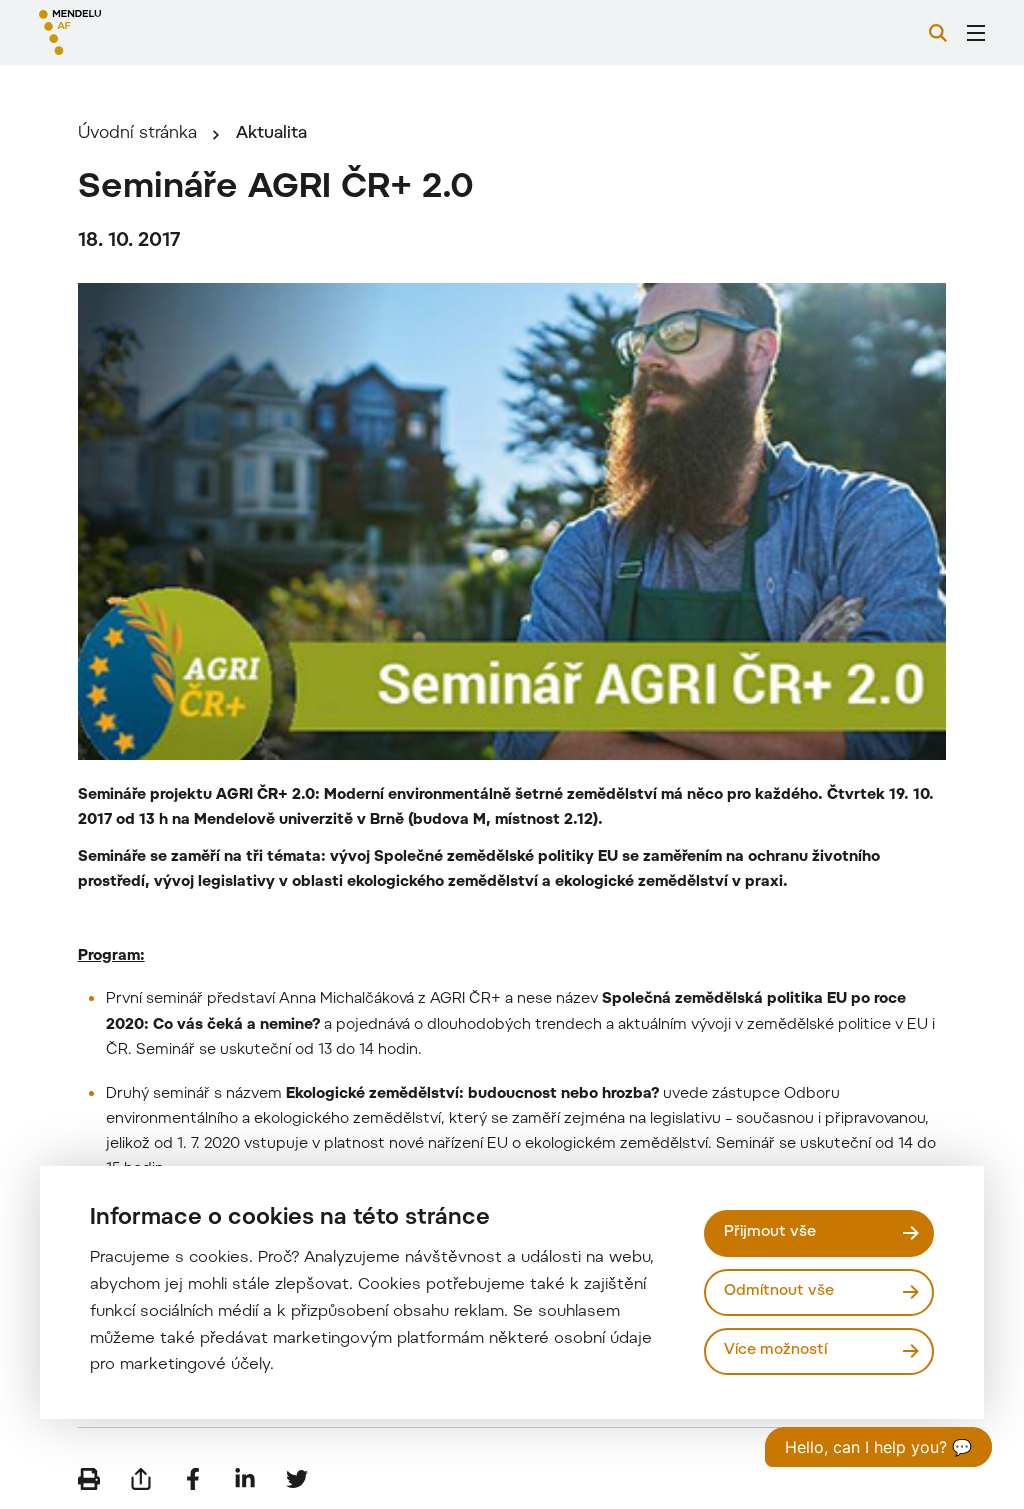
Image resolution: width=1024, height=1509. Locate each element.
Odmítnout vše (779, 1291)
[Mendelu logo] (148, 32)
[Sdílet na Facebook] (193, 1479)
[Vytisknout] (89, 1479)
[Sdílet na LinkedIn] (245, 1479)
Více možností (775, 1350)
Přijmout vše (770, 1232)
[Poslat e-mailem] (141, 1479)
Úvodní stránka (137, 134)
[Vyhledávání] (938, 33)
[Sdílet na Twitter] (297, 1479)
